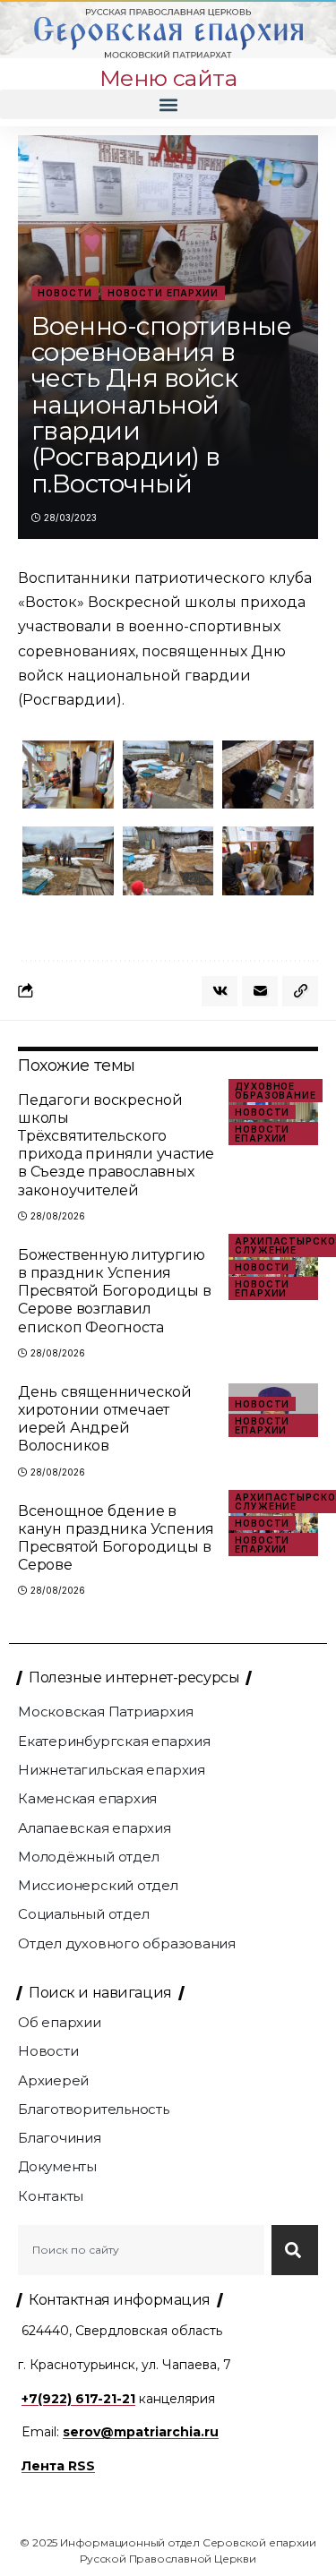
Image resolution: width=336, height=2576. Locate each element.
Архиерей (53, 2080)
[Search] (295, 2250)
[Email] (260, 991)
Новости (65, 293)
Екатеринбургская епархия (114, 1741)
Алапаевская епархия (95, 1828)
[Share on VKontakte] (220, 991)
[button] (168, 104)
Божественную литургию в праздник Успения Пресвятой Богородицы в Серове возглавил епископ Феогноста (114, 1291)
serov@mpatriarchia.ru (141, 2432)
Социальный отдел (83, 1914)
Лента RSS (58, 2466)
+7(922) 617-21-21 (78, 2399)
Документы (57, 2166)
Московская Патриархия (105, 1712)
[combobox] (141, 2250)
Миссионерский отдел (98, 1885)
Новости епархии (163, 293)
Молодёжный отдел (88, 1857)
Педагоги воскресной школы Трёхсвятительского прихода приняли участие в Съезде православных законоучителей (116, 1145)
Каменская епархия (87, 1798)
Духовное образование (276, 1091)
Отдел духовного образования (127, 1943)
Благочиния (60, 2138)
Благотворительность (94, 2109)
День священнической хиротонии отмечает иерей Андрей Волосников (105, 1419)
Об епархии (60, 2022)
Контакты (51, 2196)
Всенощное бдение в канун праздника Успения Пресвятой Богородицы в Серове (116, 1538)
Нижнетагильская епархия (112, 1770)
